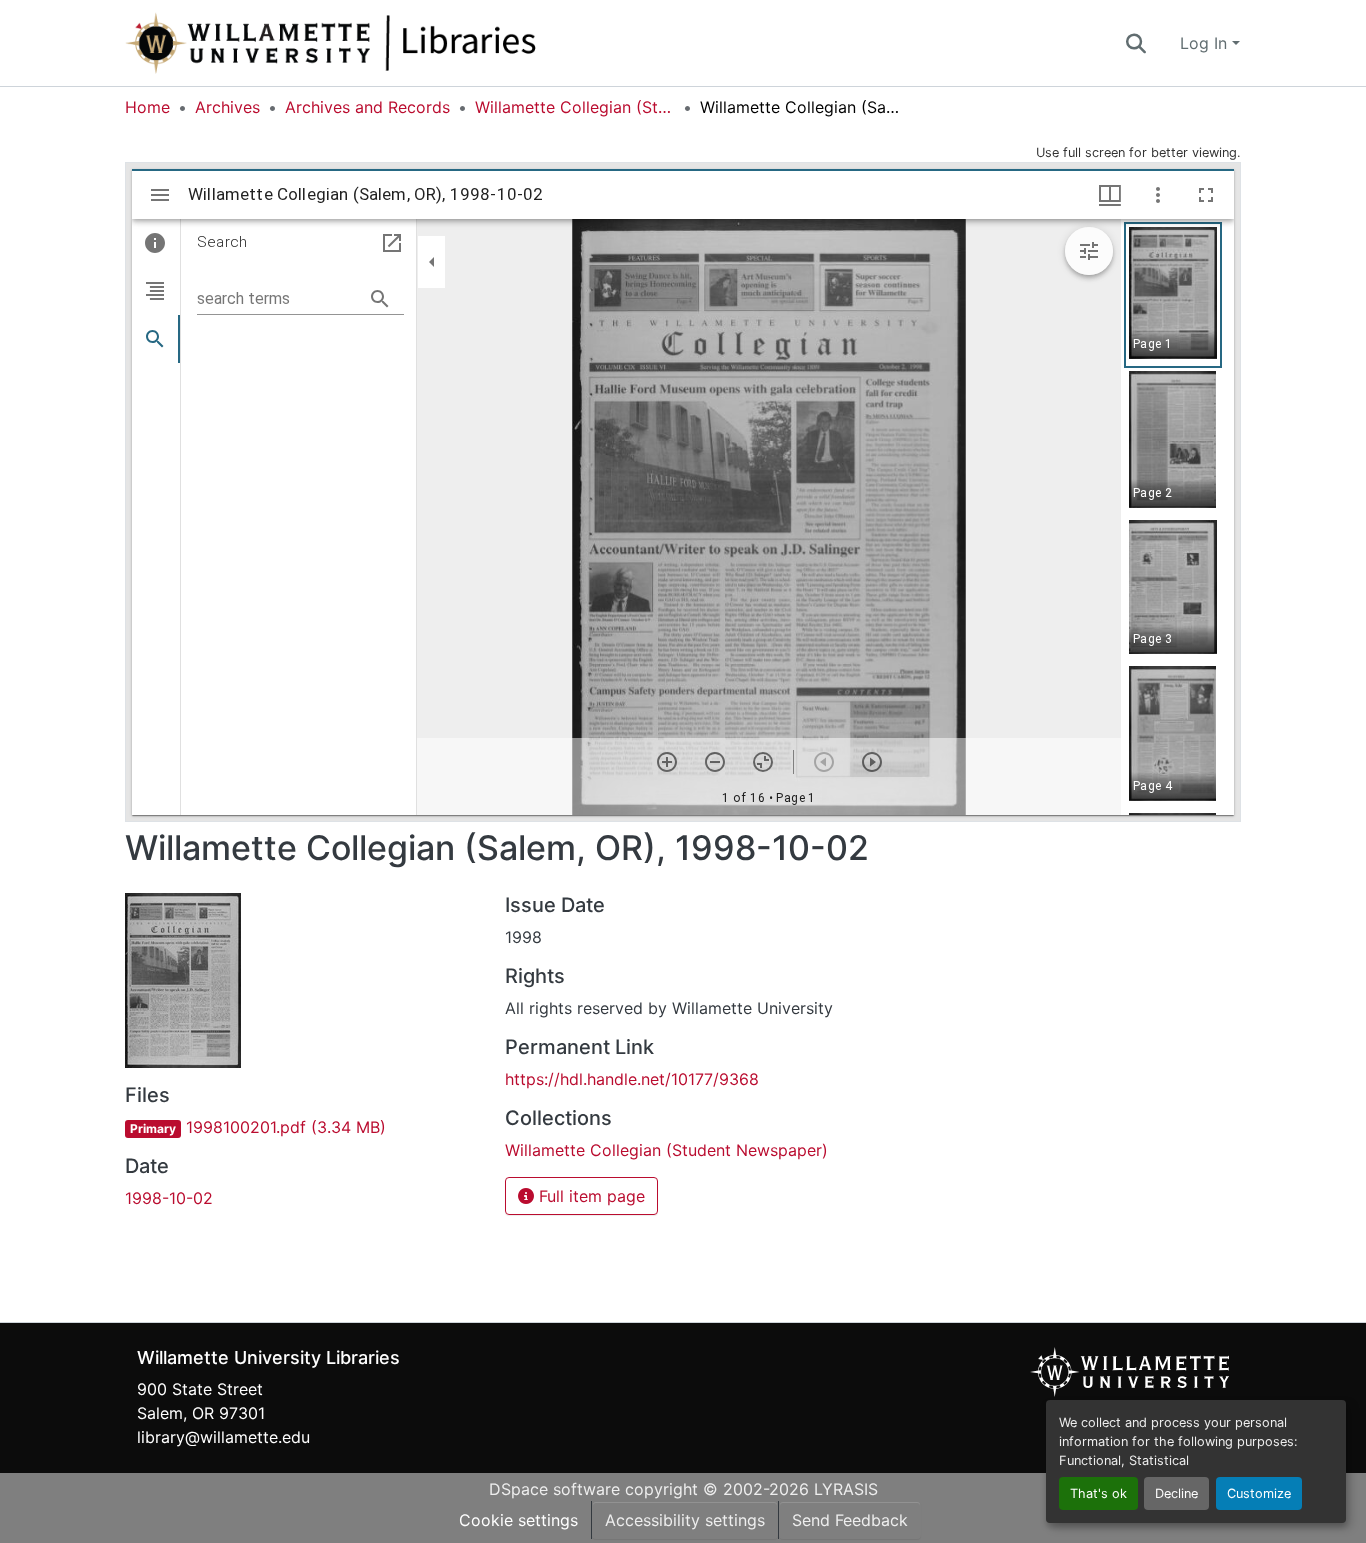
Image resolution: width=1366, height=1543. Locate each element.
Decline (1176, 1493)
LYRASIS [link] (846, 1489)
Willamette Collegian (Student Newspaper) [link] (575, 107)
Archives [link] (227, 107)
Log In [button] (1206, 43)
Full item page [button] (589, 1196)
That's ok (1098, 1493)
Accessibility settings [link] (685, 1520)
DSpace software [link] (554, 1489)
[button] (397, 43)
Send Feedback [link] (850, 1520)
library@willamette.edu (223, 1437)
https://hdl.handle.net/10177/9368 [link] (632, 1079)
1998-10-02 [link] (169, 1198)
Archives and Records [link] (367, 107)
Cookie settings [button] (518, 1520)
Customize (1259, 1493)
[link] (303, 1127)
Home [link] (147, 107)
